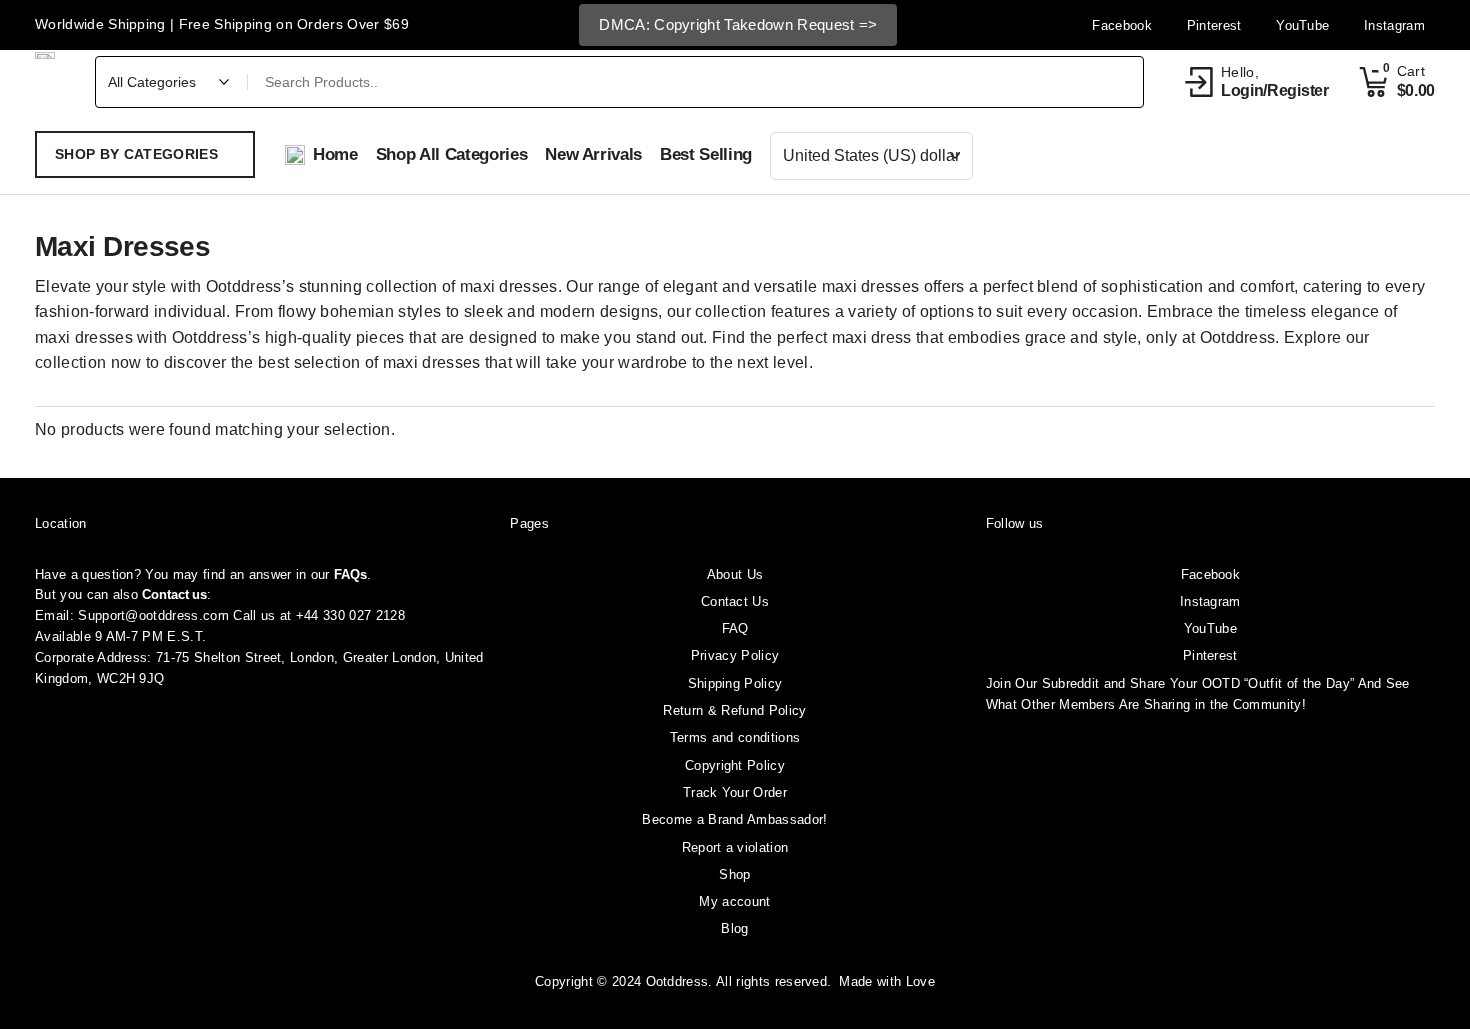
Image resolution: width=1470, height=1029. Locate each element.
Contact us (174, 594)
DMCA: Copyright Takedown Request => (738, 24)
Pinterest (1210, 655)
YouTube (1210, 628)
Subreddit (1071, 683)
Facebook (1211, 574)
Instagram (1210, 601)
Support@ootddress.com (153, 615)
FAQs (350, 574)
